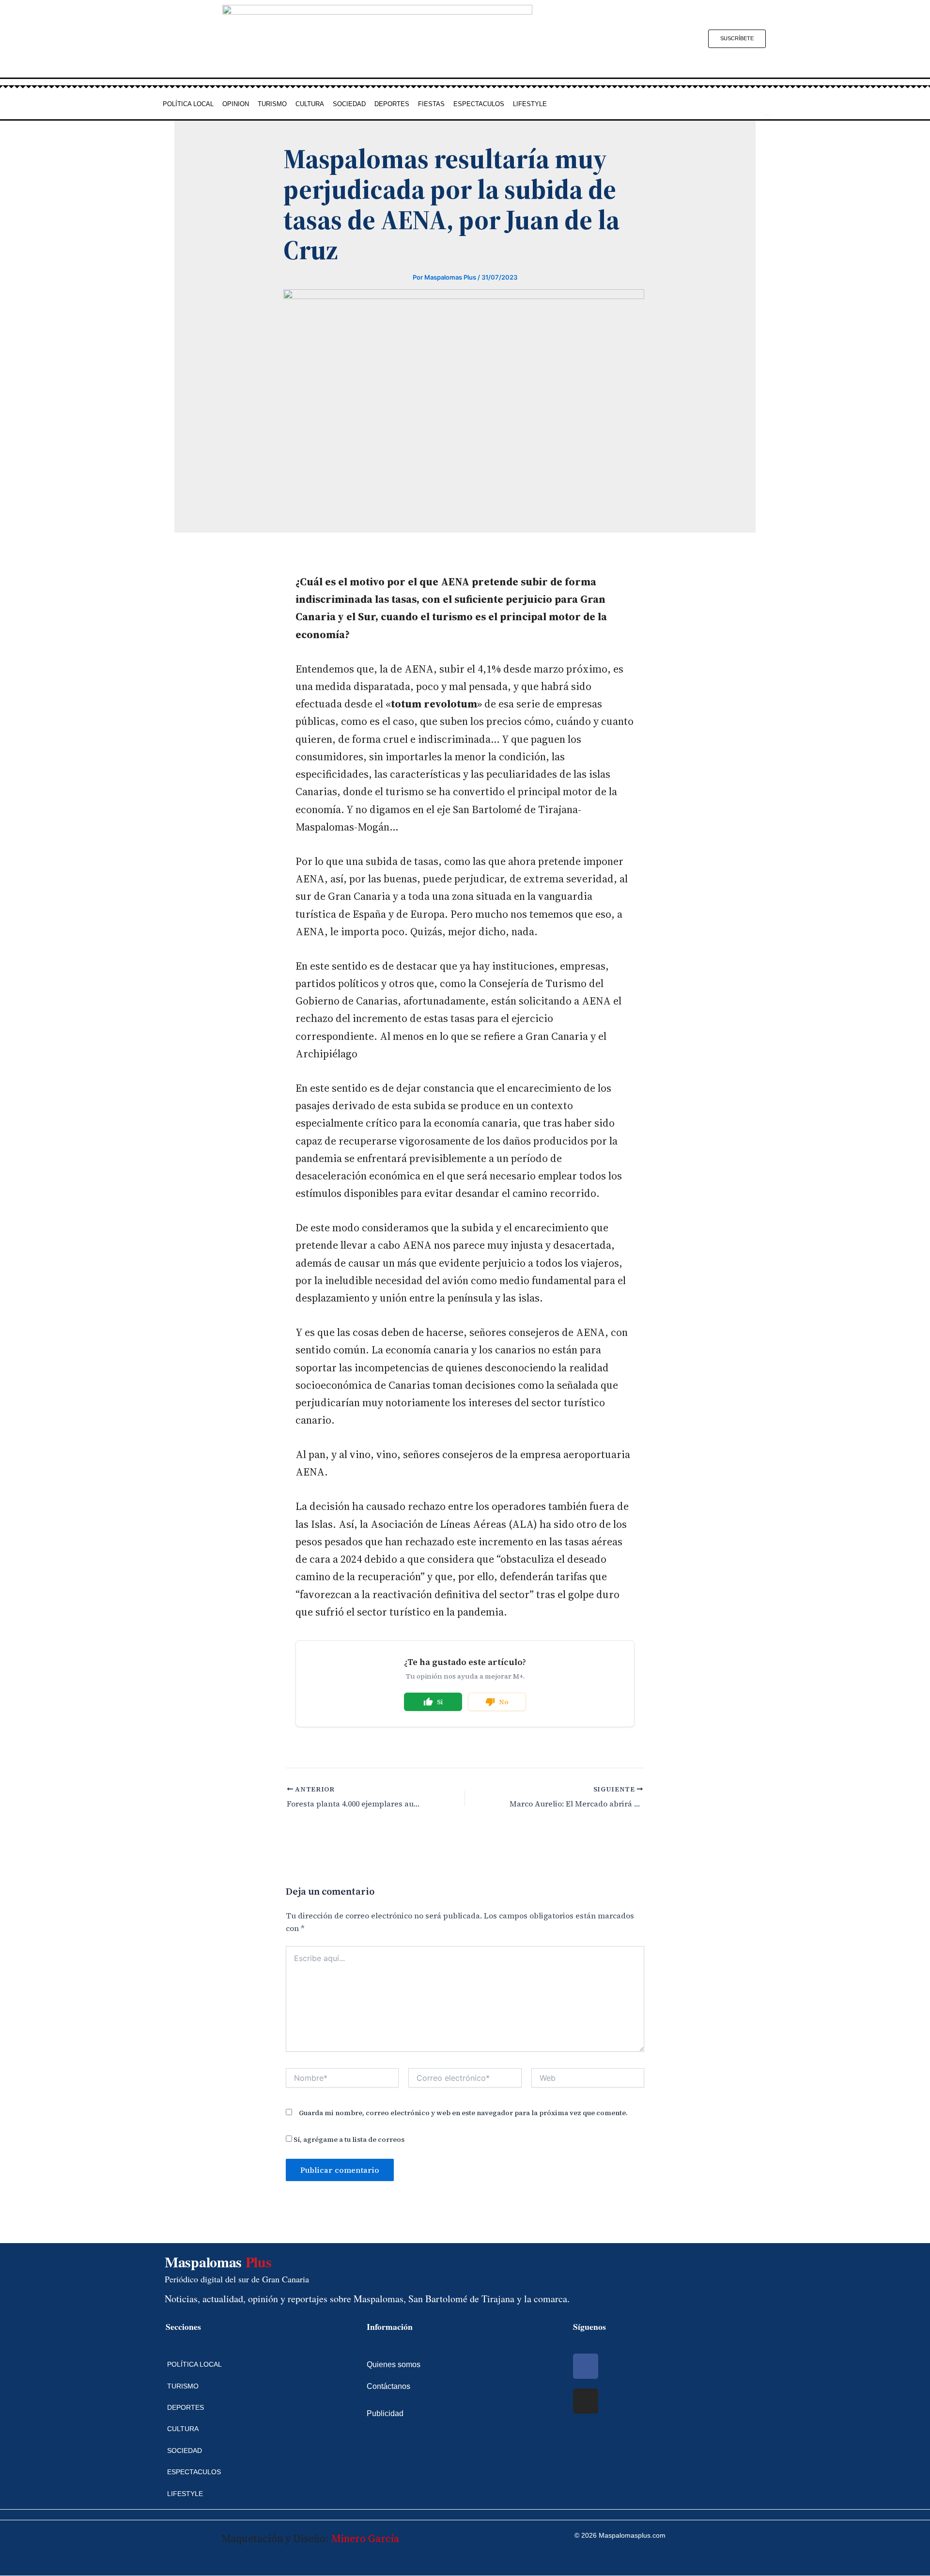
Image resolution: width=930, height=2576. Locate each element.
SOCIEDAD (349, 104)
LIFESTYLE (530, 104)
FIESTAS (431, 104)
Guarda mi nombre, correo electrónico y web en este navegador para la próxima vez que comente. (463, 2113)
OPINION (236, 104)
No (504, 1702)
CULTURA (310, 104)
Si (440, 1702)
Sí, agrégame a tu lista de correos (348, 2139)
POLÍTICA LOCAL (188, 104)
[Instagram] (586, 2401)
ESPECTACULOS (479, 104)
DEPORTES (392, 104)
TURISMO (272, 104)
